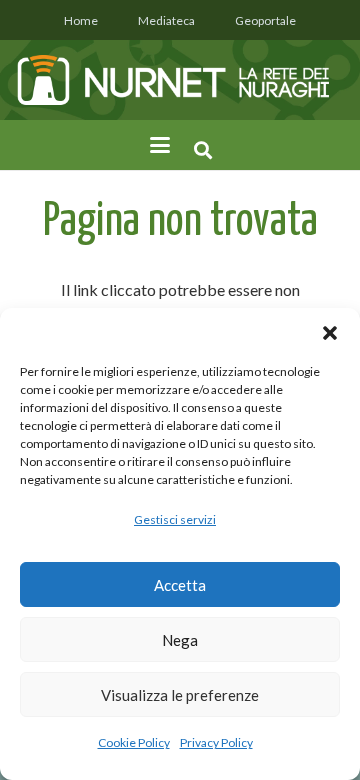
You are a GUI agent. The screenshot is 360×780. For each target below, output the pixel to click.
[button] (330, 333)
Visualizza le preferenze (180, 695)
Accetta (180, 585)
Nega (180, 640)
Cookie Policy (134, 742)
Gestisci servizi (175, 519)
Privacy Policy (216, 742)
